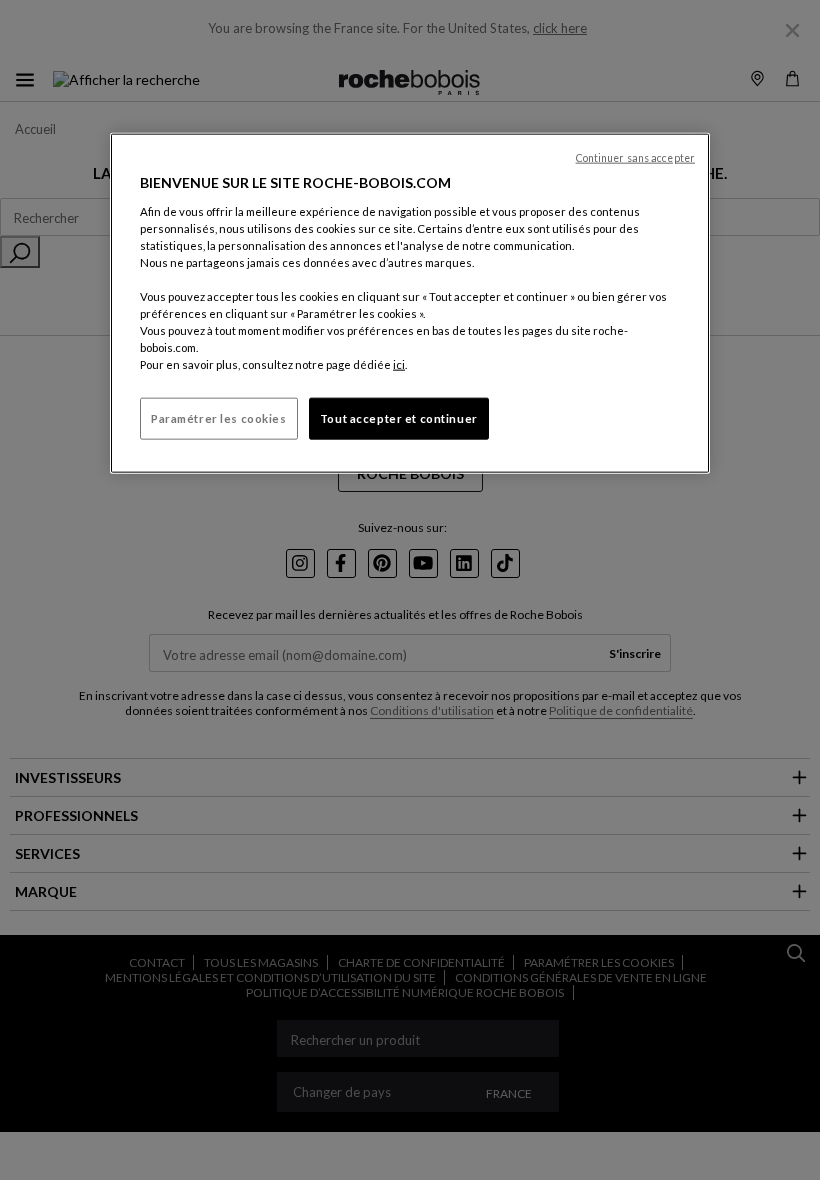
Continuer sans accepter (635, 158)
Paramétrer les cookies (219, 418)
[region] (410, 303)
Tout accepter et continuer (399, 418)
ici (399, 364)
